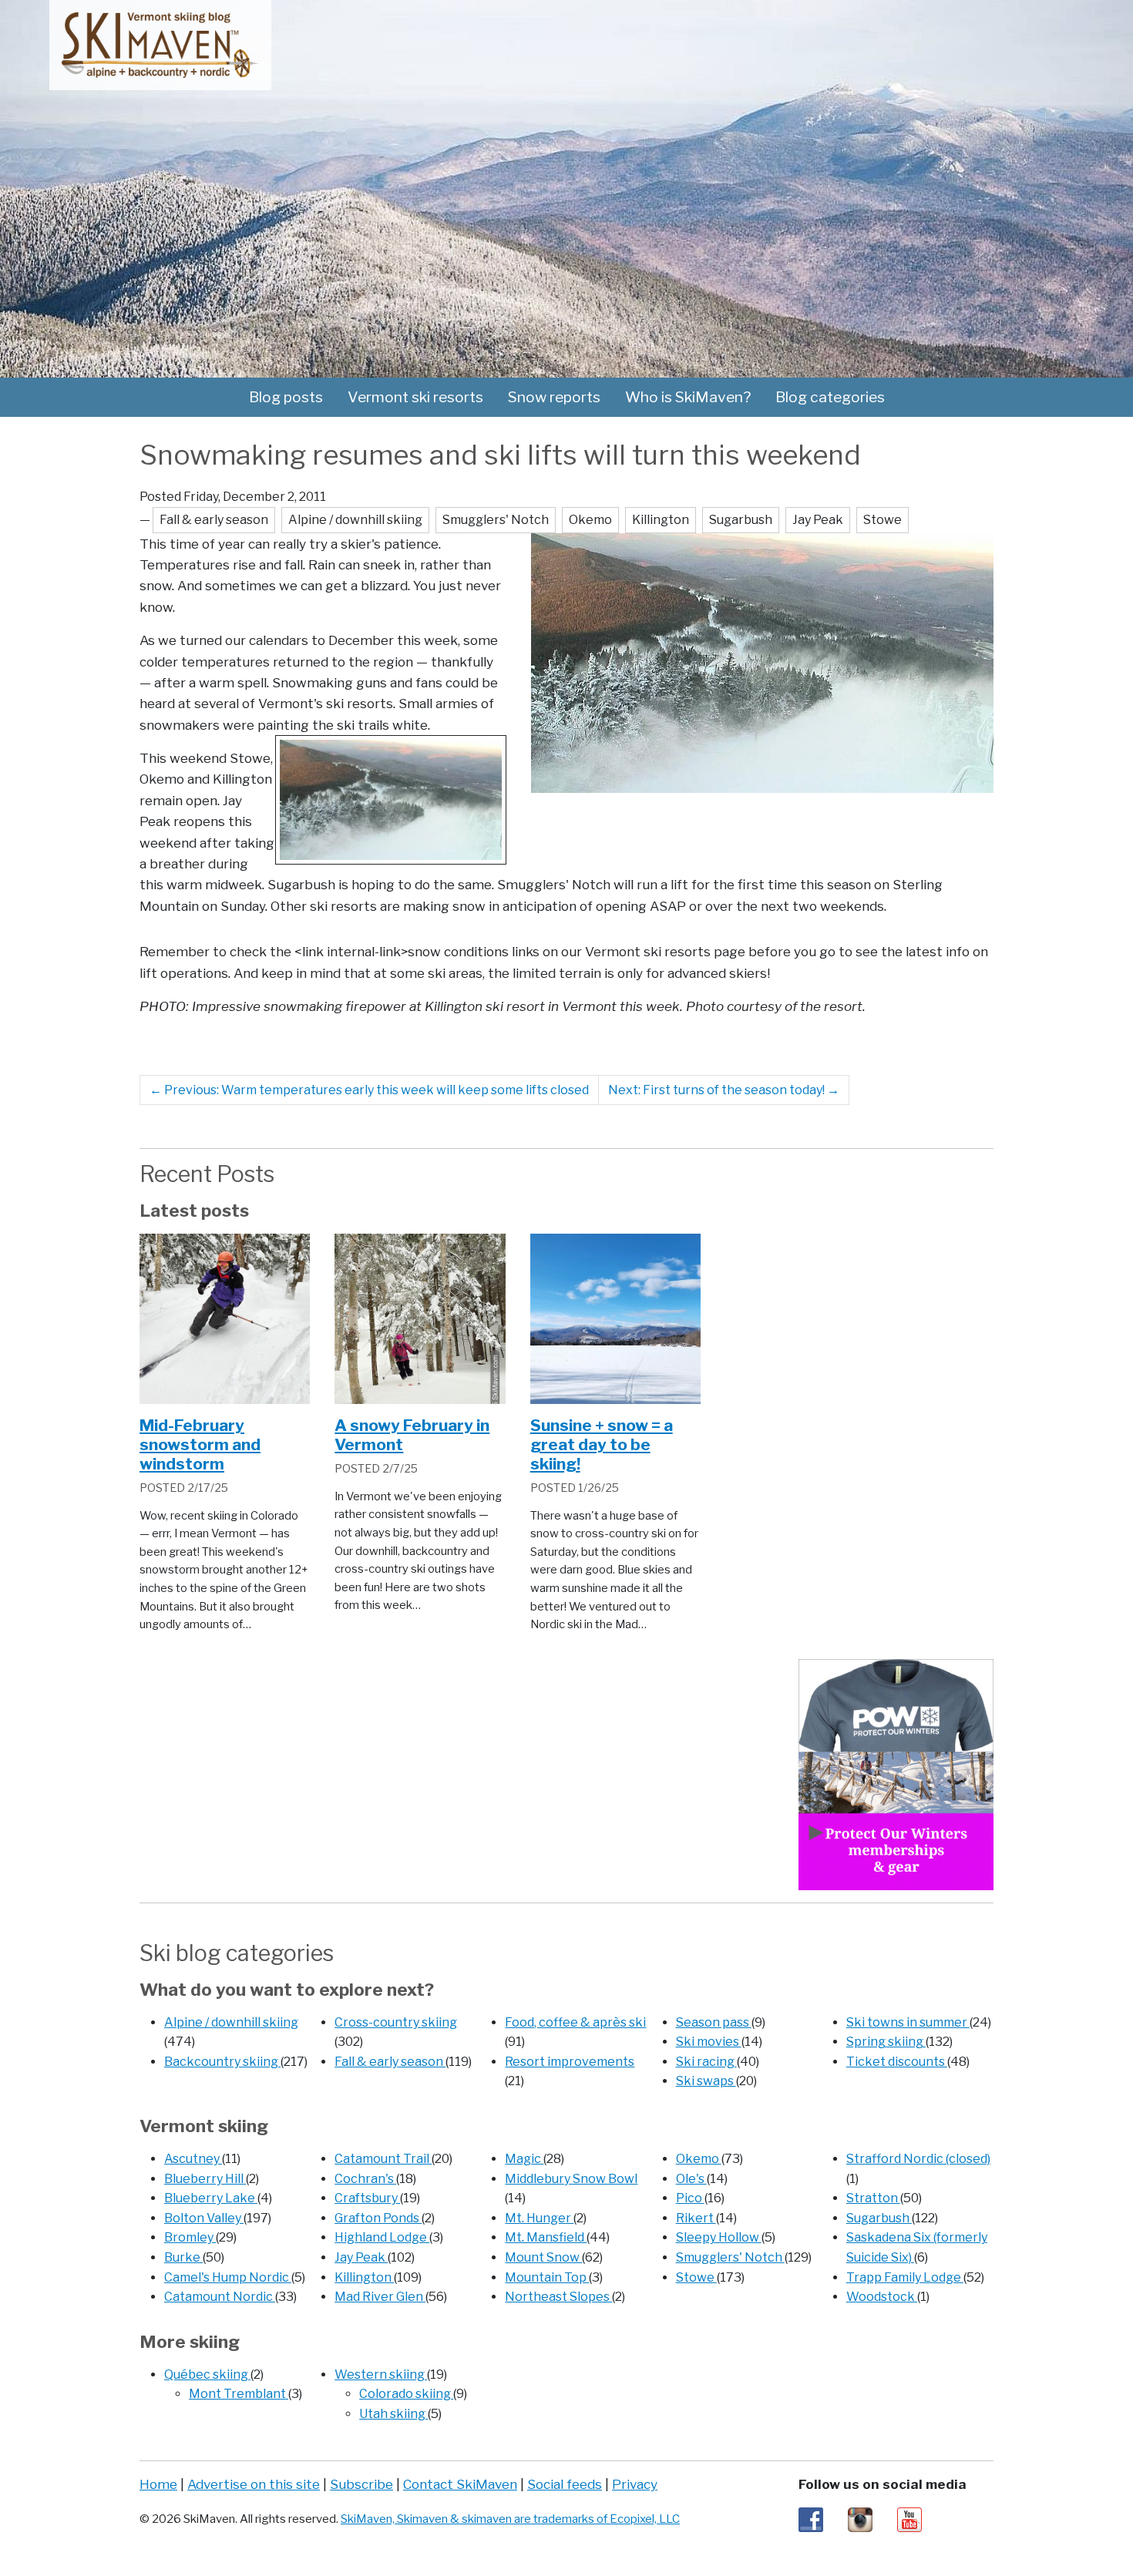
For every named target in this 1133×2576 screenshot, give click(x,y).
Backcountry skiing (222, 2062)
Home (158, 2484)
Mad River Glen (380, 2297)
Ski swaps (706, 2081)
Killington (364, 2277)
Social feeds (565, 2484)
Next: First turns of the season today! (724, 1090)
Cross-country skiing (396, 2022)
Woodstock (882, 2297)
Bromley (190, 2237)
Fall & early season (390, 2062)
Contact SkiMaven (460, 2484)
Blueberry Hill (205, 2179)
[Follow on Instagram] (860, 2519)
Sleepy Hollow (719, 2237)
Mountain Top (547, 2277)
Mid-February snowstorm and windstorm (200, 1444)
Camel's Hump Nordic (228, 2277)
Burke (183, 2257)
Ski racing (706, 2062)
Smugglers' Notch (730, 2257)
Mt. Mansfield (546, 2237)
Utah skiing (393, 2414)
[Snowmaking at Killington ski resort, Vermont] (762, 662)
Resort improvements (570, 2062)
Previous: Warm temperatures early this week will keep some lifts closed (369, 1090)
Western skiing (381, 2374)
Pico (690, 2198)
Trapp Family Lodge (905, 2277)
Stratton (873, 2198)
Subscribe (361, 2484)
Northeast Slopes (558, 2297)
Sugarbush (879, 2218)
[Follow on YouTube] (909, 2519)
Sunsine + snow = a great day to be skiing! (602, 1444)
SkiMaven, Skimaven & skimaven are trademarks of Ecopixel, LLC (510, 2519)
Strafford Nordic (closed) (918, 2159)
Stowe (696, 2277)
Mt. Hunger (539, 2218)
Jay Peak (361, 2257)
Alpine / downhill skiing (231, 2022)
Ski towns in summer (908, 2022)
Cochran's (365, 2179)
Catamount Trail (383, 2159)
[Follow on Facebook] (811, 2519)
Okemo (699, 2159)
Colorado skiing (406, 2394)
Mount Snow (543, 2257)
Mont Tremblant (239, 2394)
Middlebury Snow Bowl (571, 2179)
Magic (524, 2159)
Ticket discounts (897, 2062)
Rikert (696, 2218)
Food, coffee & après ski (575, 2022)
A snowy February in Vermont (412, 1435)
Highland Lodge (382, 2237)
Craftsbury (367, 2198)
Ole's (691, 2179)
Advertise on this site (254, 2484)
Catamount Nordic (220, 2297)
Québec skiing (207, 2374)
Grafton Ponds (378, 2218)
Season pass (714, 2022)
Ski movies (709, 2042)
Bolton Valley (204, 2218)
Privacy (635, 2484)
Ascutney (193, 2159)
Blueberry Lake (211, 2198)
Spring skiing (886, 2042)
